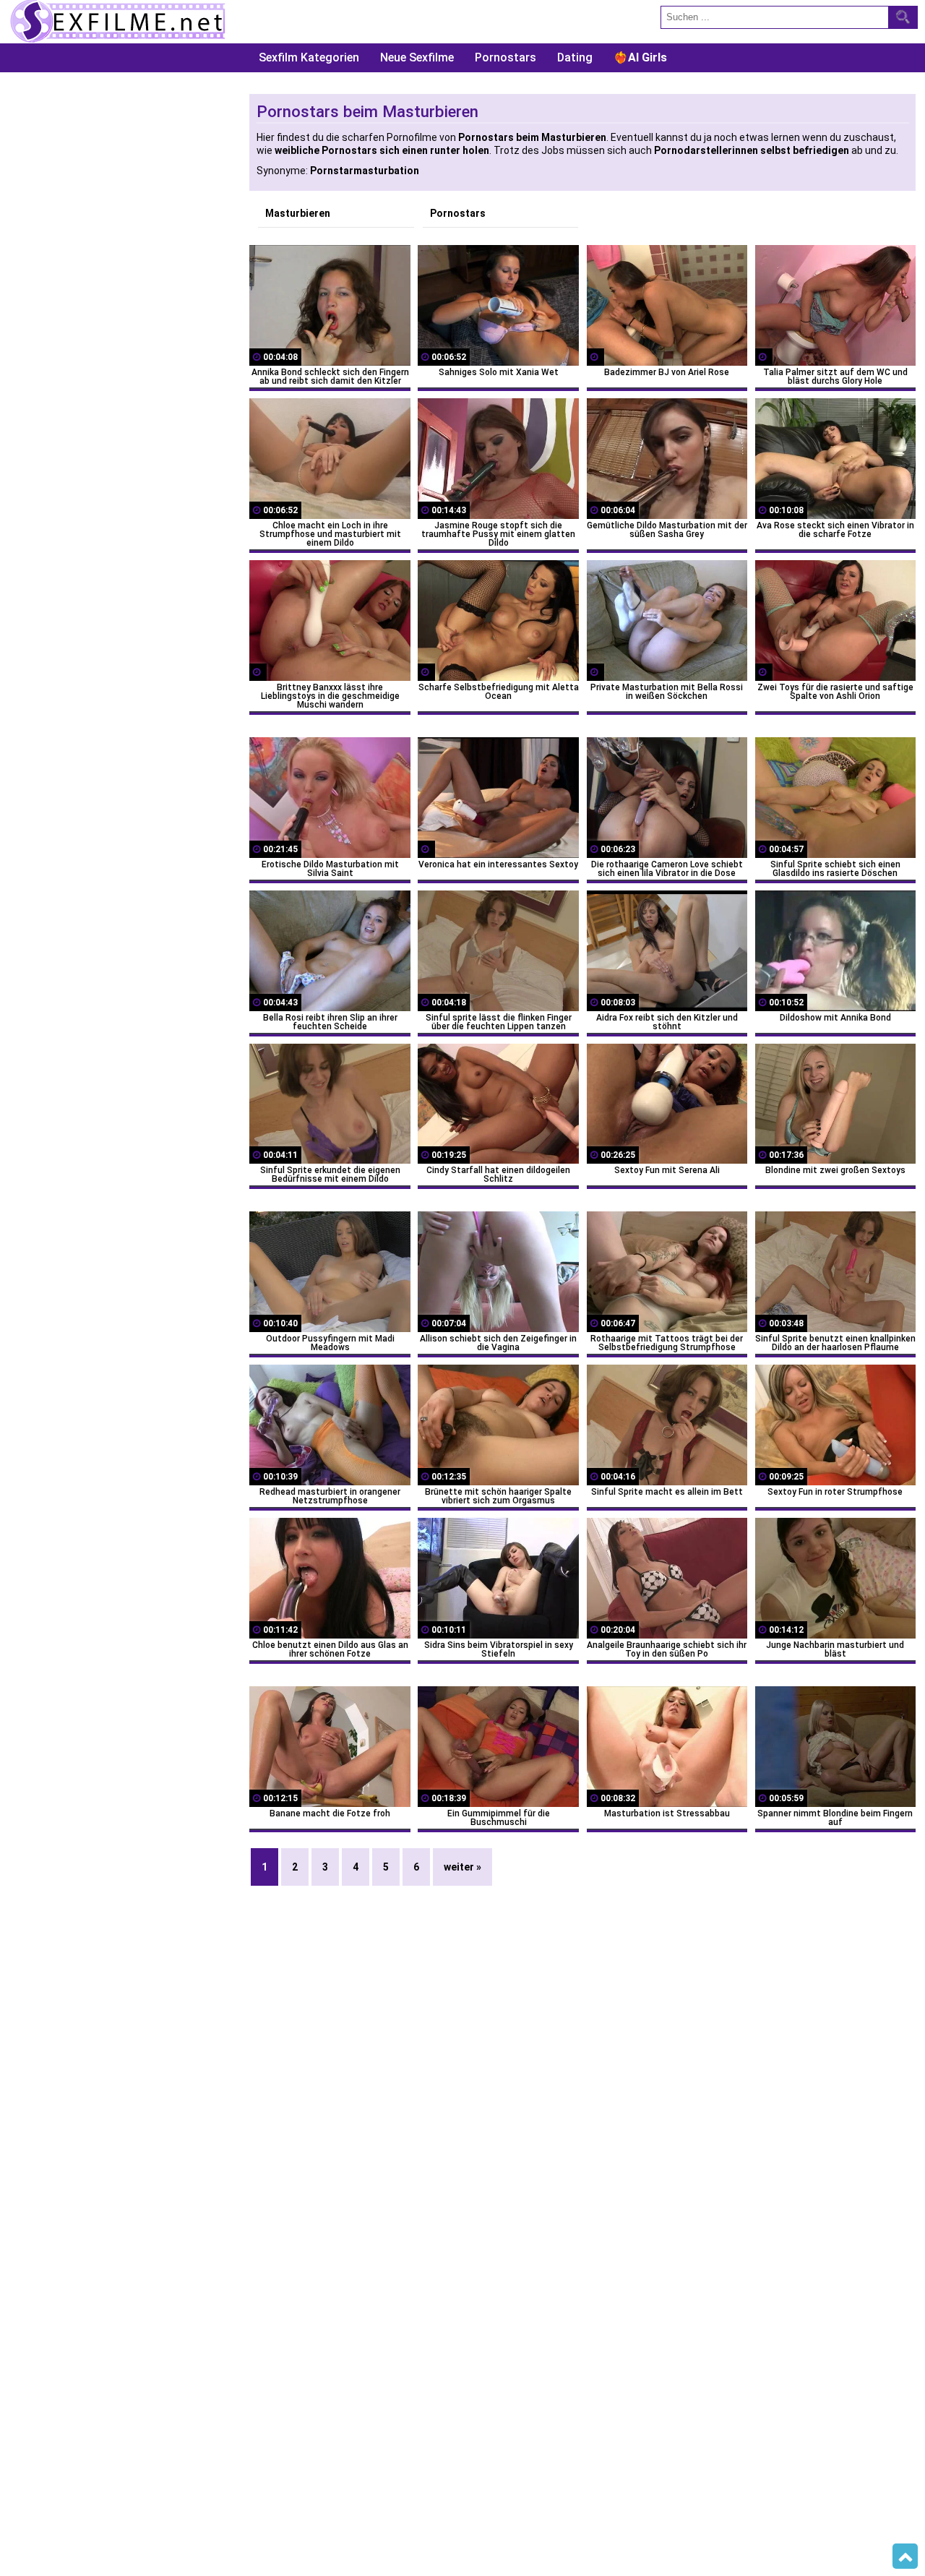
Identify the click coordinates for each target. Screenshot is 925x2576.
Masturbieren (298, 213)
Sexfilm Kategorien (309, 57)
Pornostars (505, 57)
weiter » (462, 1867)
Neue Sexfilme (417, 57)
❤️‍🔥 (640, 57)
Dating (575, 57)
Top (905, 2556)
